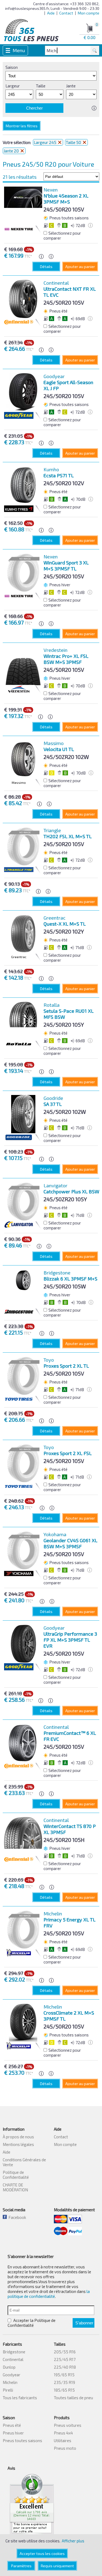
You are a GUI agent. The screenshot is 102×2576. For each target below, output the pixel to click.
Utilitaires (63, 2440)
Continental (13, 2359)
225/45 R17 (65, 2359)
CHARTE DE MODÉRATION (15, 2187)
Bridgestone (14, 2352)
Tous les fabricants (20, 2398)
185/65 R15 (64, 2390)
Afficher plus (73, 2541)
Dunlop (9, 2367)
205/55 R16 (65, 2352)
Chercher (34, 108)
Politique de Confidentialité (16, 2175)
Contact (66, 13)
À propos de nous (18, 2137)
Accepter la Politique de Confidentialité (32, 2323)
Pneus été (12, 2425)
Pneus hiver (13, 2433)
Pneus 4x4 (63, 2433)
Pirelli (8, 2390)
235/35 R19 (64, 2382)
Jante (71, 86)
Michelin (10, 2382)
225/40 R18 (65, 2367)
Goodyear (12, 2375)
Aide (51, 13)
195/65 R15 (64, 2375)
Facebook (16, 2217)
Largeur (13, 86)
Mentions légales (18, 2144)
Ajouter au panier (80, 267)
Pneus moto (65, 2448)
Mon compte (89, 13)
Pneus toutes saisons (22, 2440)
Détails (46, 267)
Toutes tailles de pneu (73, 2398)
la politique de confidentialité (49, 2294)
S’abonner (84, 2323)
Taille (41, 86)
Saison (12, 67)
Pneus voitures (68, 2425)
